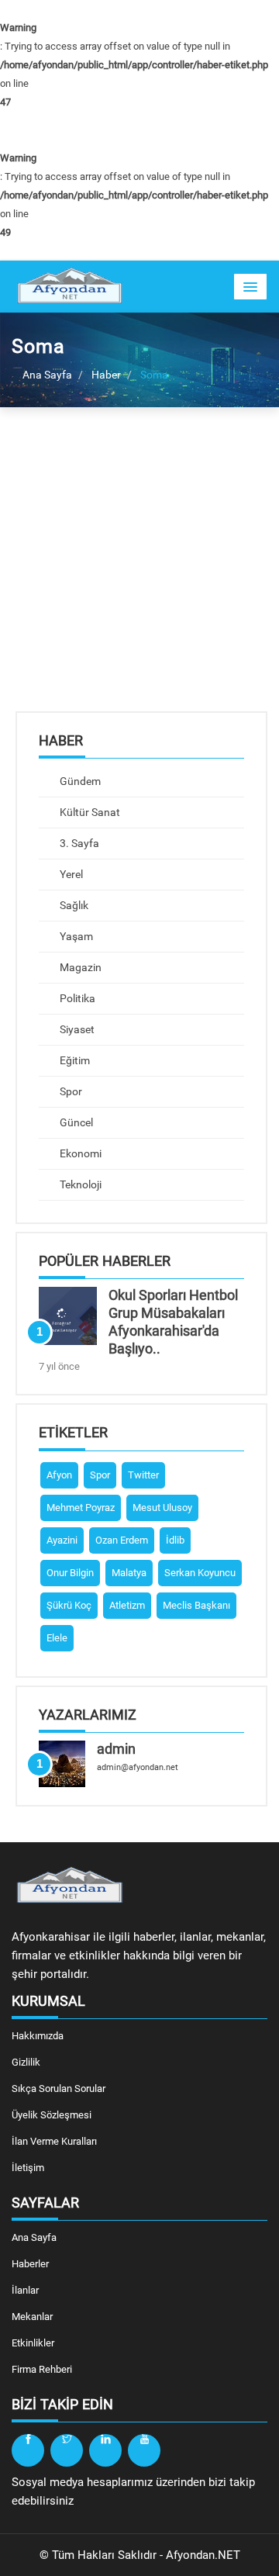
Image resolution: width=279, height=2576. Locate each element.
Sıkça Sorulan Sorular (59, 2088)
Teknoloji (79, 1184)
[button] (250, 287)
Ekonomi (79, 1153)
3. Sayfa (78, 843)
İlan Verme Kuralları (54, 2141)
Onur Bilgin (70, 1573)
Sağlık (73, 905)
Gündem (79, 781)
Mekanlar (32, 2317)
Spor (70, 1091)
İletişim (28, 2168)
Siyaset (76, 1029)
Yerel (70, 874)
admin (116, 1749)
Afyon (59, 1475)
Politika (76, 998)
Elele (57, 1638)
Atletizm (127, 1605)
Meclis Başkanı (196, 1605)
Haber (106, 375)
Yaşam (75, 936)
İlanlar (25, 2290)
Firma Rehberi (42, 2369)
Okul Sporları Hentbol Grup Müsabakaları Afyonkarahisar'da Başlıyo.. (173, 1321)
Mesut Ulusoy (162, 1508)
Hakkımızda (38, 2036)
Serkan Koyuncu (200, 1573)
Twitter (143, 1475)
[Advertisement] (139, 571)
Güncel (75, 1122)
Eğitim (74, 1060)
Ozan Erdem (122, 1540)
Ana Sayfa (46, 375)
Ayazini (62, 1540)
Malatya (129, 1573)
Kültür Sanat (89, 812)
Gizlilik (26, 2062)
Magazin (79, 967)
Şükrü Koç (69, 1605)
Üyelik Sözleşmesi (52, 2115)
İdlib (175, 1540)
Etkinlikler (33, 2343)
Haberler (30, 2264)
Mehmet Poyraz (81, 1508)
